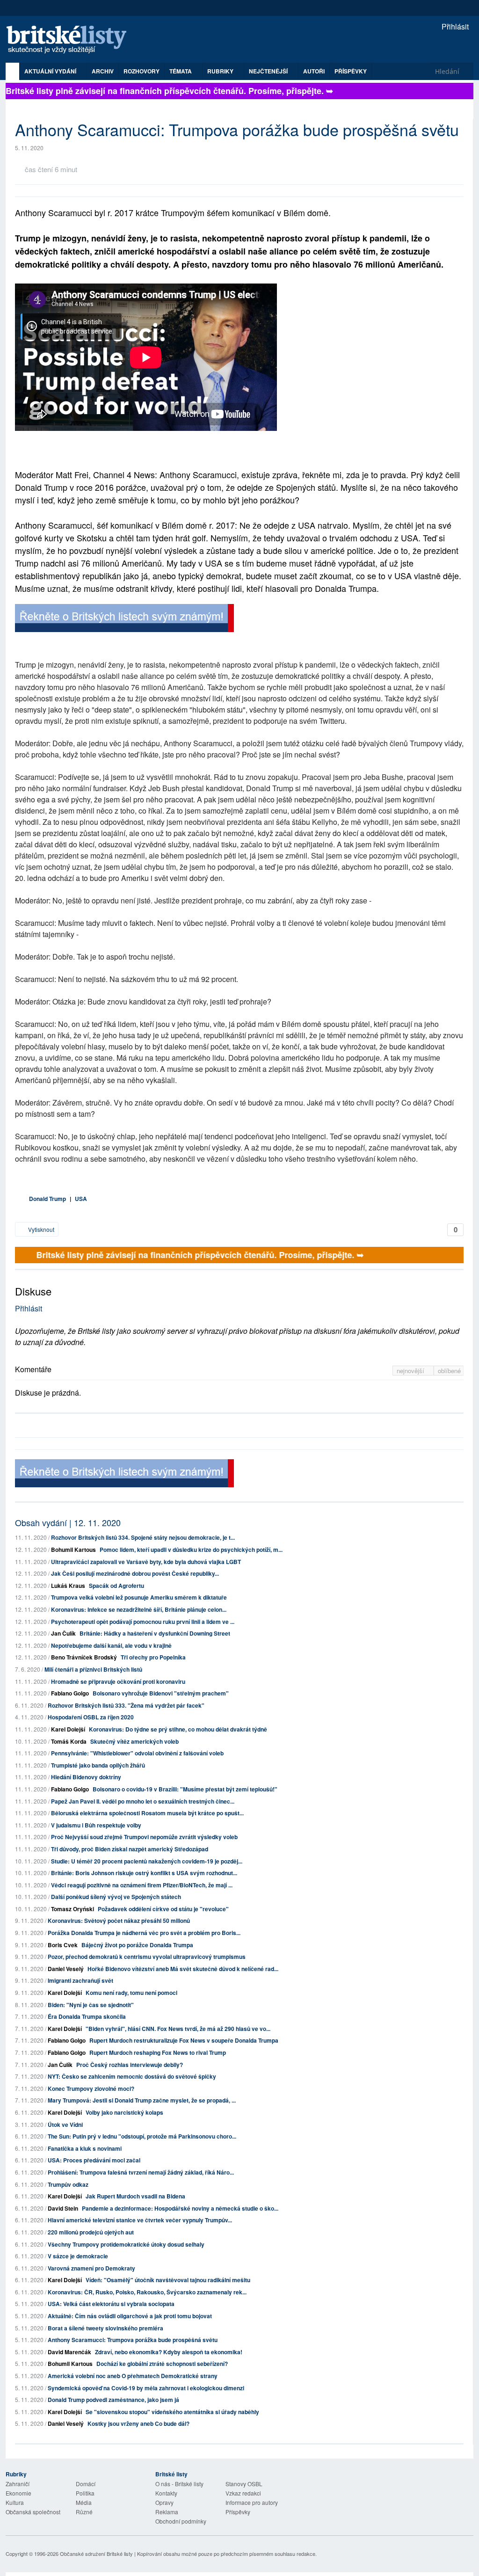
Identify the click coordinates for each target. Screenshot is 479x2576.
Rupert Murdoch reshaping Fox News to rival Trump (158, 2052)
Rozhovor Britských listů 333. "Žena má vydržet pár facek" (126, 1705)
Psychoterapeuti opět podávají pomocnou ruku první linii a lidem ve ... (143, 1622)
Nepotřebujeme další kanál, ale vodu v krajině (111, 1645)
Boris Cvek (63, 1945)
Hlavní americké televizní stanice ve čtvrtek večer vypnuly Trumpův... (140, 2220)
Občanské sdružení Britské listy (96, 2554)
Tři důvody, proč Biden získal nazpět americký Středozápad (130, 1849)
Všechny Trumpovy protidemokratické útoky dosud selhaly (126, 2244)
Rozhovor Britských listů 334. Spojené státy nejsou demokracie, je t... (143, 1537)
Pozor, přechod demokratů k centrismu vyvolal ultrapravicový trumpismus (147, 1957)
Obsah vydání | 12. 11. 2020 (68, 1522)
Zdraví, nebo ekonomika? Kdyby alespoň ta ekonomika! (169, 2352)
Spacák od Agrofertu (116, 1586)
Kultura (15, 2502)
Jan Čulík (63, 1633)
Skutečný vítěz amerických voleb (134, 1741)
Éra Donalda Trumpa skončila (87, 2016)
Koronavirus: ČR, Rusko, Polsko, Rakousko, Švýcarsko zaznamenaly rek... (147, 2292)
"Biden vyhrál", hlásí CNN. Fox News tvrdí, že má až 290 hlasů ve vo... (178, 2029)
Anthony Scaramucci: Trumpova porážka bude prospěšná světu (133, 2340)
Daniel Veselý (66, 1969)
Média (84, 2502)
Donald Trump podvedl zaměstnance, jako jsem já (113, 2400)
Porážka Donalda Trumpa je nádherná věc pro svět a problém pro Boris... (144, 1933)
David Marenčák (69, 2352)
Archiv (103, 71)
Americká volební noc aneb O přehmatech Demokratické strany (133, 2376)
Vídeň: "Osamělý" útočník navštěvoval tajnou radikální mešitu (168, 2280)
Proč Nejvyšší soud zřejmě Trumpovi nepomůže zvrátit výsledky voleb (144, 1837)
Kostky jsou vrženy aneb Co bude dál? (138, 2423)
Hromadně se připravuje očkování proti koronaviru (118, 1681)
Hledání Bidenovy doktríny (86, 1777)
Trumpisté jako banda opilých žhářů (98, 1765)
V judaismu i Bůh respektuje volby (96, 1825)
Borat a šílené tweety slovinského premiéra (105, 2328)
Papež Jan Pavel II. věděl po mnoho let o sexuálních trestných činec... (143, 1801)
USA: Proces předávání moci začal (94, 2160)
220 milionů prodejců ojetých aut (91, 2232)
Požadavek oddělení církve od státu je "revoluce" (163, 1909)
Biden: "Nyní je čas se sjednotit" (91, 2005)
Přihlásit (454, 26)
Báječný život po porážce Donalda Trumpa (137, 1945)
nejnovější (411, 1371)
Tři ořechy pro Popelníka (153, 1657)
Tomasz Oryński (73, 1909)
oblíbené (449, 1371)
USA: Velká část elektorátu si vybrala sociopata (111, 2304)
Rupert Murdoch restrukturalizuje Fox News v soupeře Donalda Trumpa (184, 2040)
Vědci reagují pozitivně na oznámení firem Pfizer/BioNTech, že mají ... (142, 1885)
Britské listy (71, 40)
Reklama (167, 2512)
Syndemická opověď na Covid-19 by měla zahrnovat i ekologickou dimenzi (146, 2388)
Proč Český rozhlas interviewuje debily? (130, 2065)
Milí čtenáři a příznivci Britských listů (93, 1669)
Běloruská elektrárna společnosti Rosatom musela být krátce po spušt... (147, 1813)
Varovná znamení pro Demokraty (91, 2268)
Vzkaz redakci (243, 2493)
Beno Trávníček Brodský (84, 1657)
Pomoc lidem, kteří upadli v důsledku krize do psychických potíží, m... (191, 1550)
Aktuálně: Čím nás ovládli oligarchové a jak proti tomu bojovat (130, 2316)
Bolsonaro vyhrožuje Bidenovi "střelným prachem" (161, 1693)
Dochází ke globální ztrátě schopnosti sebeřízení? (162, 2364)
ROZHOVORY (142, 71)
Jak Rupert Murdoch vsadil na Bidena (135, 2196)
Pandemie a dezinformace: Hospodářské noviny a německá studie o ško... (180, 2208)
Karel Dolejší (68, 1729)
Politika (85, 2493)
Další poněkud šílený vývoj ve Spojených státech (116, 1897)
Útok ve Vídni (65, 2125)
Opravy (164, 2502)
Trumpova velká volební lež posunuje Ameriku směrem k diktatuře (139, 1597)
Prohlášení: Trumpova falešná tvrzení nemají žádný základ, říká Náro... (141, 2172)
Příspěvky (351, 71)
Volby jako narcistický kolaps (124, 2112)
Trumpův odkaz (68, 2184)
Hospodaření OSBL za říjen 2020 (91, 1717)
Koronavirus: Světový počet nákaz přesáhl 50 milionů (119, 1921)
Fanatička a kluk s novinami (85, 2148)
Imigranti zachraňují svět (80, 1980)
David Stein (63, 2208)
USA (81, 1199)
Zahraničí (18, 2484)
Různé (84, 2512)
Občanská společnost (33, 2512)
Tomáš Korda (69, 1741)
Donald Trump (47, 1199)
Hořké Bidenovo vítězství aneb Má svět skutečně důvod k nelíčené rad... (183, 1969)
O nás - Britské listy (179, 2484)
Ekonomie (18, 2493)
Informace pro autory (252, 2502)
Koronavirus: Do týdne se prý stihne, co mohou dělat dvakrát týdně (178, 1729)
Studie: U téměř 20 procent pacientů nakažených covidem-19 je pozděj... (147, 1861)
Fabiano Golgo (70, 1693)
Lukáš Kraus (68, 1586)
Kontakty (166, 2493)
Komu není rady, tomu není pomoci (131, 1993)
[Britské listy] (124, 619)
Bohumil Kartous (73, 1550)
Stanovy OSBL (244, 2484)
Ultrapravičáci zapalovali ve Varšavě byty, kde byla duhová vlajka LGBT (146, 1562)
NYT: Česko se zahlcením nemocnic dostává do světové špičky (132, 2076)
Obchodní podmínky (181, 2521)
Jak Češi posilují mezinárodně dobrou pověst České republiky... (135, 1573)
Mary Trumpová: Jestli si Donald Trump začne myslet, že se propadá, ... (142, 2100)
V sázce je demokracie (78, 2256)
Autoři (314, 71)
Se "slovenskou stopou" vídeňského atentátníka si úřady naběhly (172, 2412)
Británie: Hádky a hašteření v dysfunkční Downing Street (155, 1633)
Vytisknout (40, 1229)
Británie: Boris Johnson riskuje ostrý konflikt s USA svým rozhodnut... (144, 1873)
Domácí (86, 2484)
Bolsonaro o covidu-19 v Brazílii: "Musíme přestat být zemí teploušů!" (185, 1789)
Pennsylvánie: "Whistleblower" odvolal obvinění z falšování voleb (137, 1753)
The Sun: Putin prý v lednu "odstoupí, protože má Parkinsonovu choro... (142, 2136)
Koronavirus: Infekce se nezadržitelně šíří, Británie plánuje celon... (139, 1609)
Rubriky (221, 71)
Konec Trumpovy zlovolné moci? (91, 2088)
